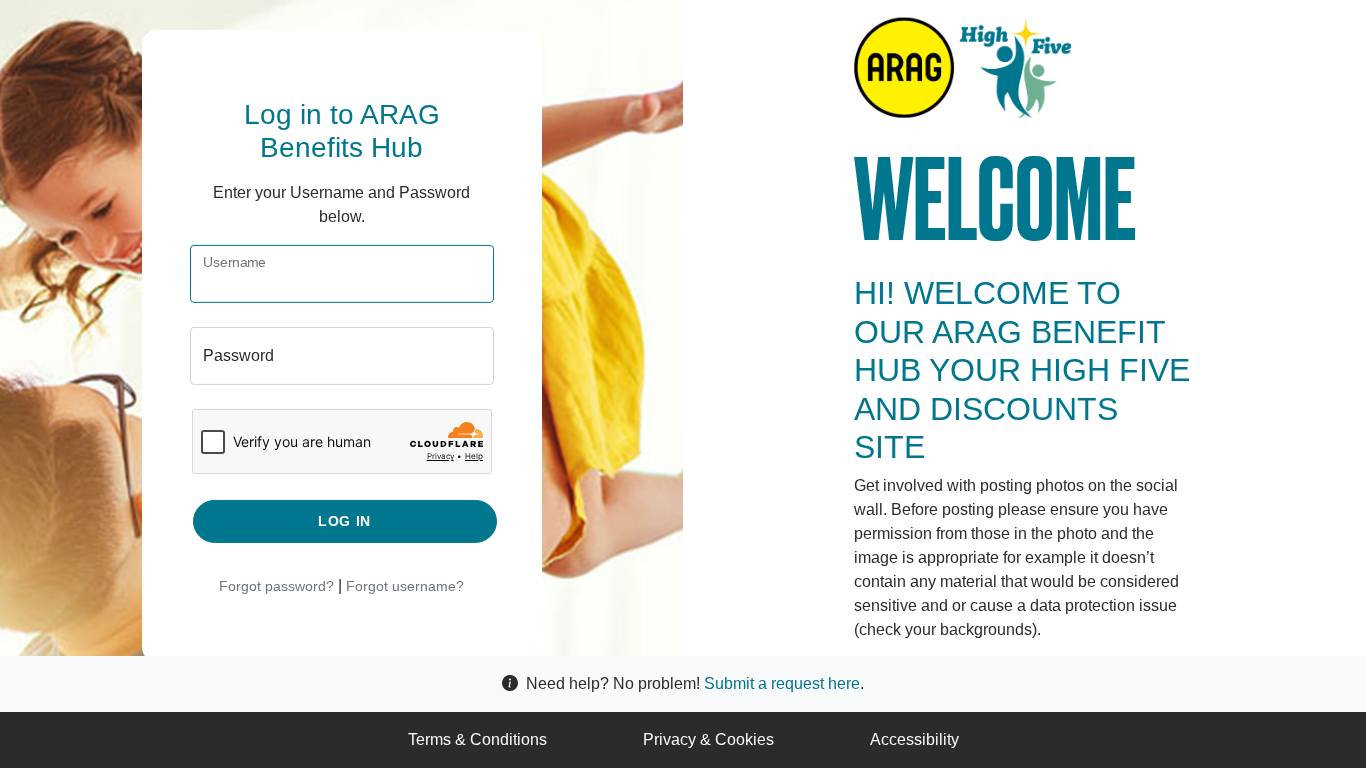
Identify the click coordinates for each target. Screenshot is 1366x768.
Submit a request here (782, 683)
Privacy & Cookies (708, 739)
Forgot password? (276, 586)
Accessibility (914, 739)
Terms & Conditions (477, 739)
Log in (344, 521)
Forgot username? (405, 586)
